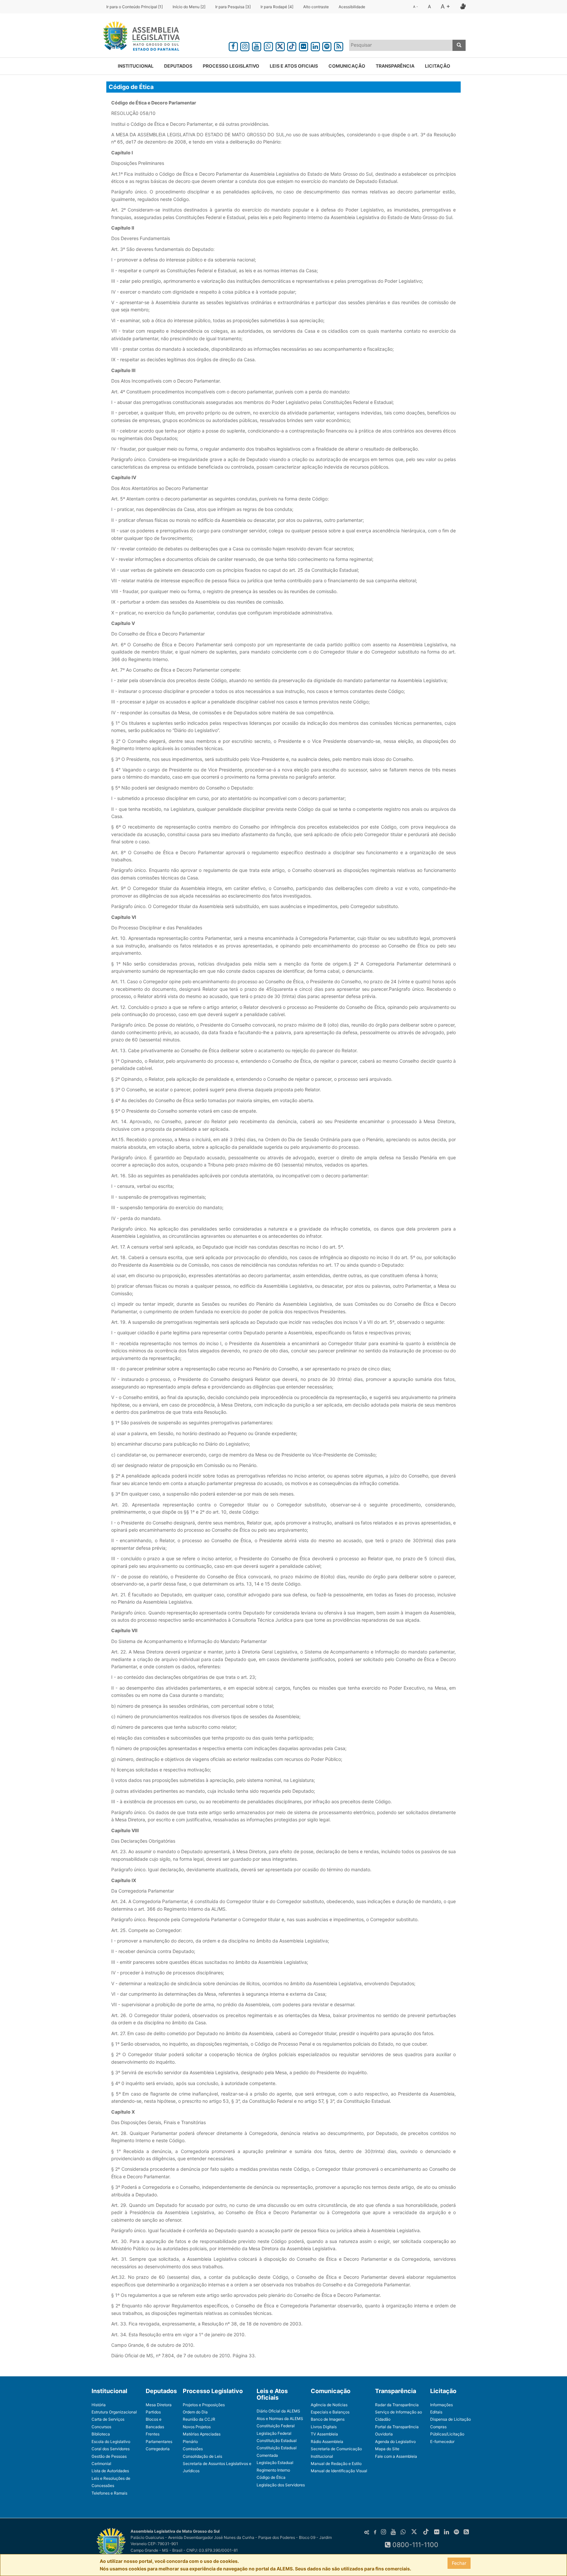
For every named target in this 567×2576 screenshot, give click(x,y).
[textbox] (401, 45)
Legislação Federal (274, 2433)
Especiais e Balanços (330, 2412)
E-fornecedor (442, 2442)
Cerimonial (101, 2464)
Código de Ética (271, 2477)
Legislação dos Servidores (281, 2485)
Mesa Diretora (159, 2405)
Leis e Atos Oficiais (294, 66)
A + (445, 6)
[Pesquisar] (459, 45)
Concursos (101, 2427)
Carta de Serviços (108, 2419)
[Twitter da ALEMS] (280, 45)
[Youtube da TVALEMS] (257, 45)
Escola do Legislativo (111, 2442)
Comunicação (347, 66)
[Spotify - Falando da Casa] (327, 45)
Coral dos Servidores (111, 2449)
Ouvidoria (384, 2434)
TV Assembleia (324, 2434)
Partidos (153, 2412)
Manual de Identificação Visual (339, 2471)
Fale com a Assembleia (396, 2456)
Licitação (438, 66)
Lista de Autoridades (110, 2471)
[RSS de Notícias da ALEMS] (339, 45)
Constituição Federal (276, 2426)
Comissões (193, 2449)
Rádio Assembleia (327, 2442)
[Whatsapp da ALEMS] (268, 45)
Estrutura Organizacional (114, 2412)
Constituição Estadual (277, 2441)
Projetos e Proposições (204, 2405)
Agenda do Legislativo (395, 2442)
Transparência (395, 66)
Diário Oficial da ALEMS (278, 2411)
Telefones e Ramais (109, 2493)
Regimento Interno (273, 2470)
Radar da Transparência (397, 2405)
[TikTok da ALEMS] (292, 45)
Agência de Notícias (329, 2405)
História (99, 2405)
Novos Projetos (197, 2427)
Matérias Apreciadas (202, 2434)
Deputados (178, 66)
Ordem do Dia (195, 2412)
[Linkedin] (315, 45)
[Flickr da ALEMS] (304, 45)
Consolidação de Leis (202, 2456)
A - (416, 7)
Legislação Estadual (275, 2463)
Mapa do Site (387, 2449)
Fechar (459, 2563)
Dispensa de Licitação (451, 2419)
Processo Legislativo (231, 66)
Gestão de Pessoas (109, 2456)
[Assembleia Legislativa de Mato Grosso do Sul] (139, 37)
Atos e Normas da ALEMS (280, 2419)
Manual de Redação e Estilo (336, 2464)
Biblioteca (101, 2434)
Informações (441, 2405)
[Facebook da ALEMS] (233, 45)
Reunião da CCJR (199, 2419)
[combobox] (401, 45)
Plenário (190, 2442)
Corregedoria (158, 2449)
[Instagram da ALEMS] (245, 45)
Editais (436, 2412)
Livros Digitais (324, 2427)
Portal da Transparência (397, 2427)
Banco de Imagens (328, 2419)
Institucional (136, 66)
